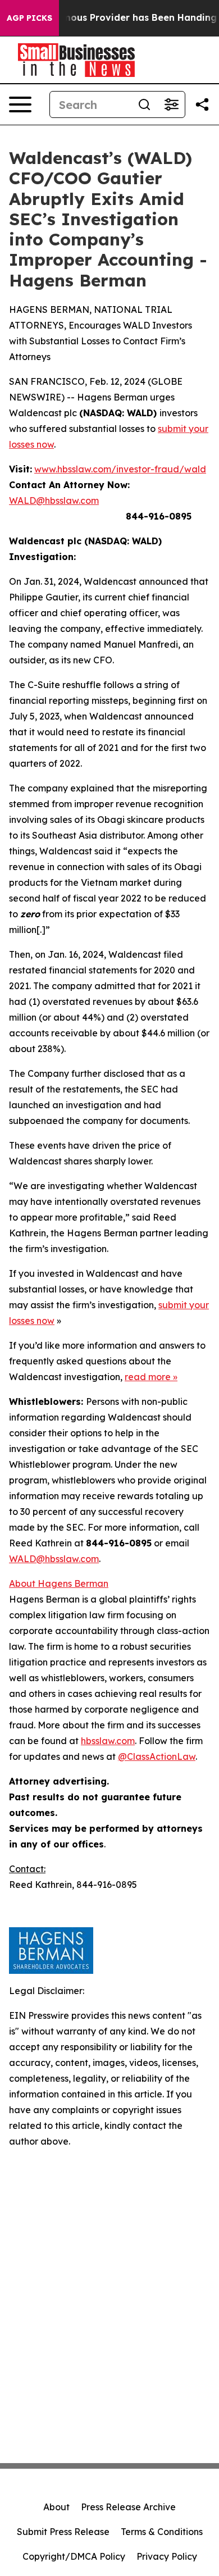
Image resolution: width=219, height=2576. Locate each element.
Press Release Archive (128, 2507)
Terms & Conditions (162, 2532)
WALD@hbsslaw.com (54, 500)
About (56, 2507)
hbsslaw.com (108, 1741)
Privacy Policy (167, 2556)
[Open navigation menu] (20, 104)
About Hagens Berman (59, 1583)
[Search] (144, 104)
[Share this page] (202, 104)
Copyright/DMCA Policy (74, 2556)
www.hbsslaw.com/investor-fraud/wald (120, 469)
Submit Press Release (63, 2532)
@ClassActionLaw (157, 1756)
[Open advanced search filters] (171, 104)
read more (148, 1377)
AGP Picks (29, 18)
